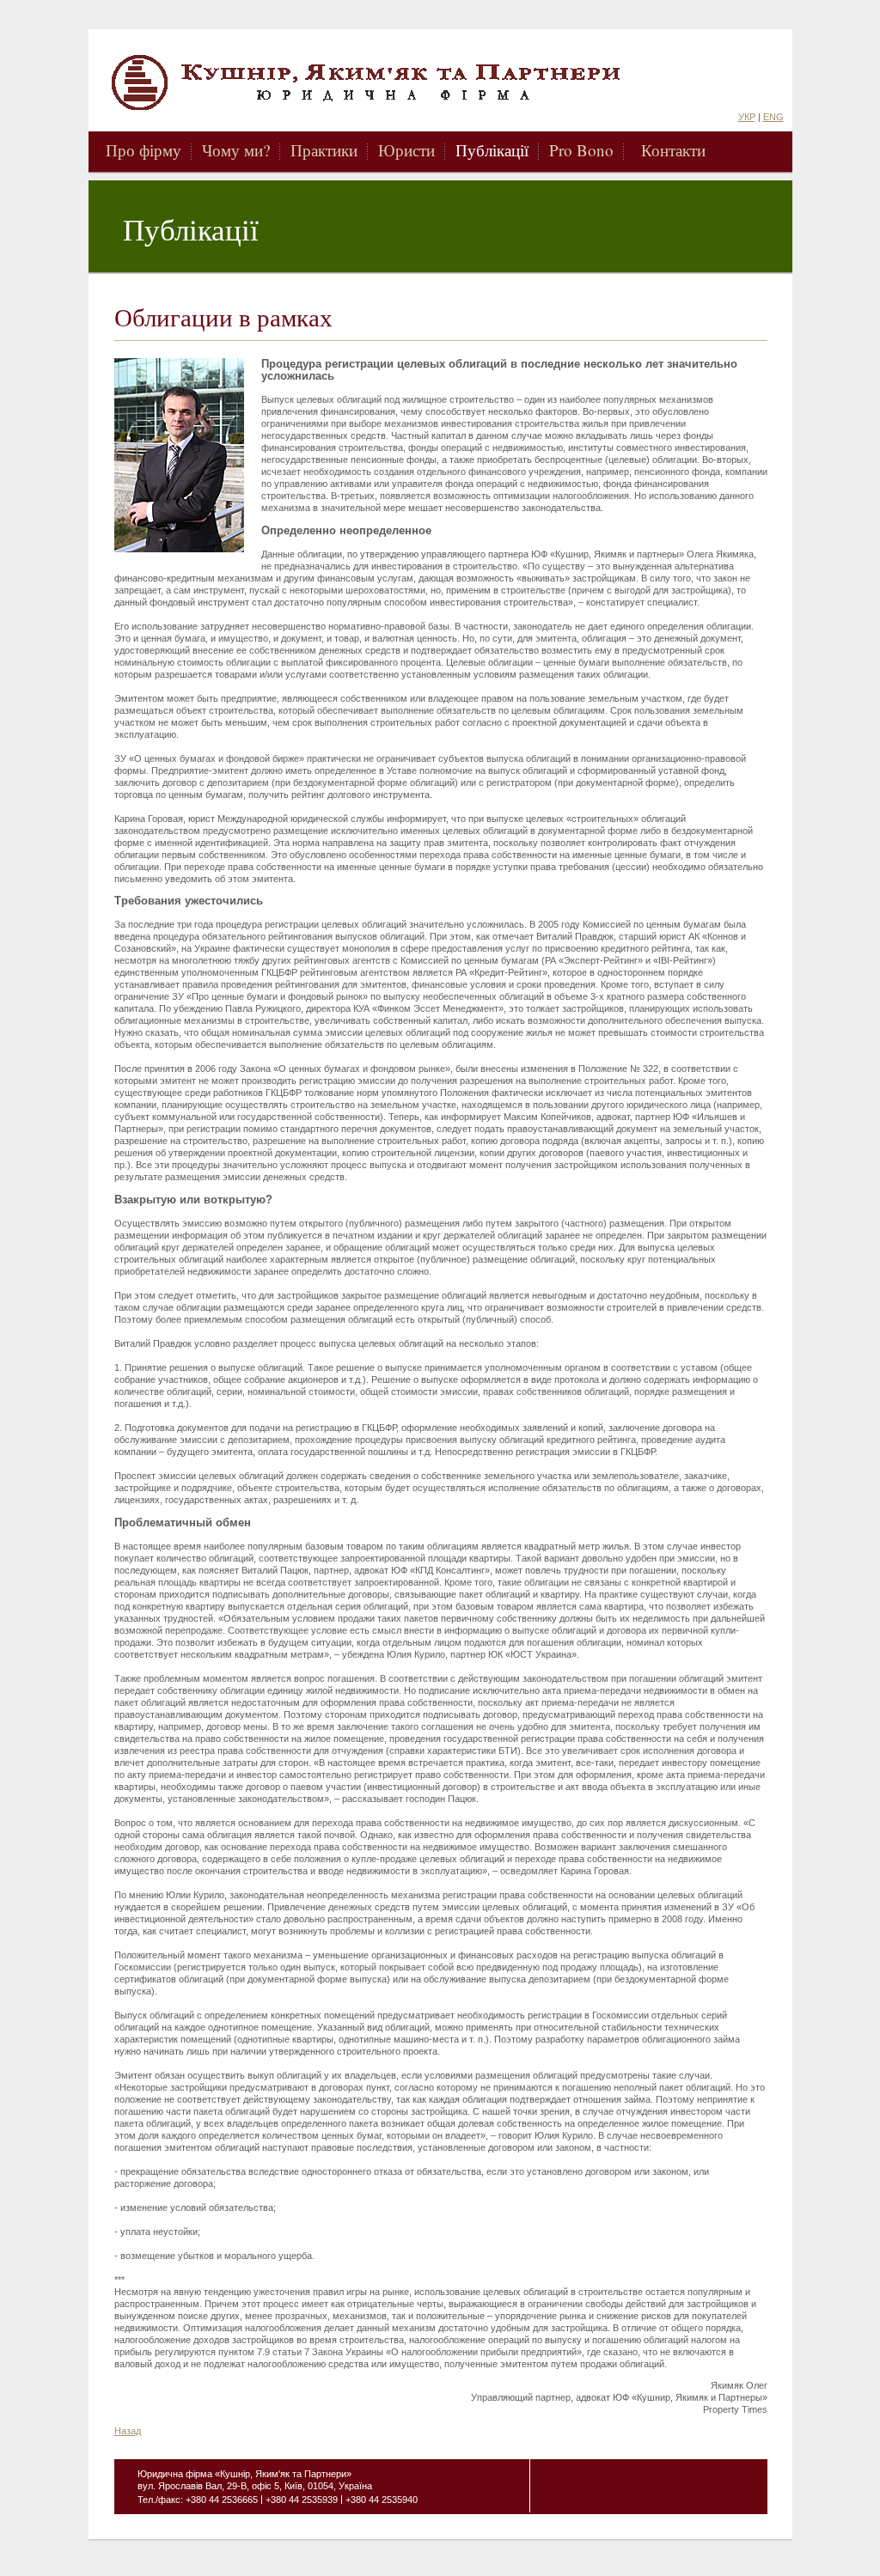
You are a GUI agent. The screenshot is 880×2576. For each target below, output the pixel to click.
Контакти (673, 150)
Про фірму (144, 150)
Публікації (492, 150)
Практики (324, 150)
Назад (128, 2431)
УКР (747, 117)
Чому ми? (236, 150)
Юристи (406, 150)
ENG (773, 117)
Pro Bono (581, 150)
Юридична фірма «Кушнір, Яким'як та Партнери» (404, 82)
